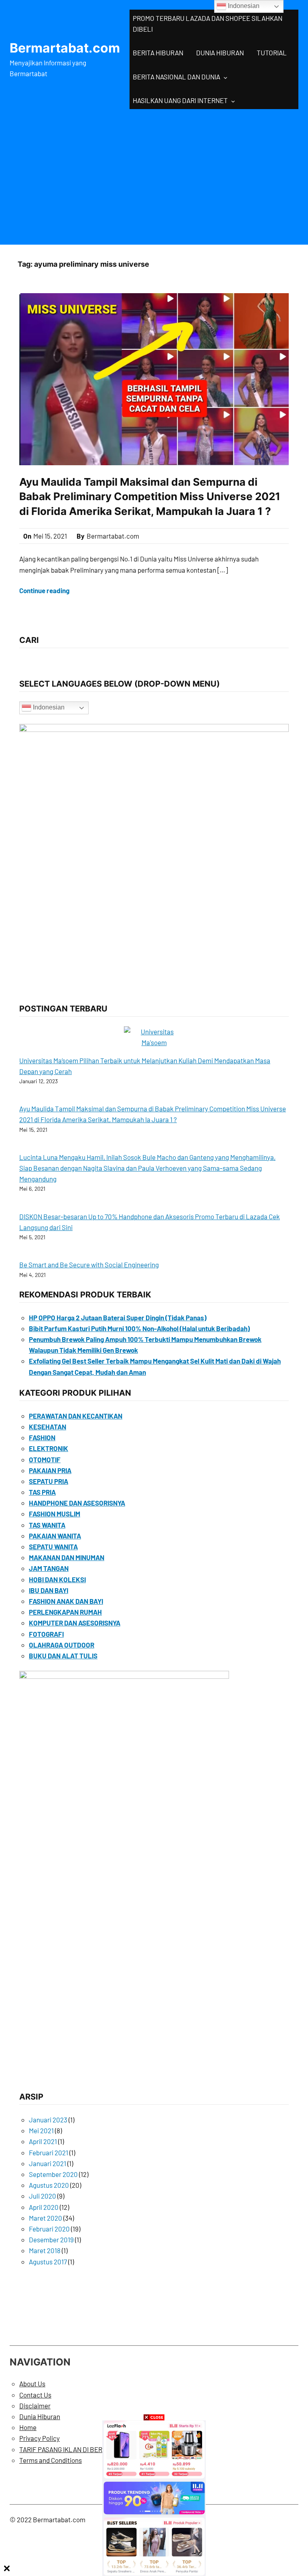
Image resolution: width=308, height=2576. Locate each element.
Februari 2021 (49, 2152)
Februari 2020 (49, 2229)
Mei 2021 (41, 2130)
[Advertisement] (154, 175)
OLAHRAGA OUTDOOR (62, 1645)
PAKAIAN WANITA (55, 1536)
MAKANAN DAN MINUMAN (67, 1557)
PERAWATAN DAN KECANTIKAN (76, 1416)
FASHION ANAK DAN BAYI (66, 1601)
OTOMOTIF (45, 1459)
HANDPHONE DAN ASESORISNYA (77, 1503)
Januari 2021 (48, 2163)
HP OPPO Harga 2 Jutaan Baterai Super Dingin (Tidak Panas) (118, 1317)
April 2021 (43, 2141)
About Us (32, 2383)
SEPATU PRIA (49, 1481)
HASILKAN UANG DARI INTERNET (180, 100)
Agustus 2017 (48, 2262)
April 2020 (44, 2207)
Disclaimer (35, 2406)
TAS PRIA (42, 1492)
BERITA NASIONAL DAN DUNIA (176, 77)
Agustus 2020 (49, 2185)
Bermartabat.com (65, 48)
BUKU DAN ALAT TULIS (63, 1656)
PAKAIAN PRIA (50, 1470)
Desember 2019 (51, 2240)
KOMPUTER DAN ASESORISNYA (75, 1623)
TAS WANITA (47, 1525)
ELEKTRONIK (49, 1448)
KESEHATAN (48, 1427)
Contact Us (35, 2395)
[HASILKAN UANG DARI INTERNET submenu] (233, 101)
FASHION (42, 1437)
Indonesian (48, 707)
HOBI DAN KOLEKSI (57, 1579)
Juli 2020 (43, 2196)
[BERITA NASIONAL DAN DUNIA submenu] (225, 77)
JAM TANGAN (49, 1568)
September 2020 (53, 2174)
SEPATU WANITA (53, 1546)
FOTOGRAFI (46, 1634)
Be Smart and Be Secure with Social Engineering (89, 1265)
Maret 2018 (45, 2250)
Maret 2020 (46, 2218)
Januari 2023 (48, 2120)
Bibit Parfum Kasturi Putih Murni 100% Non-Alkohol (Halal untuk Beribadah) (139, 1328)
